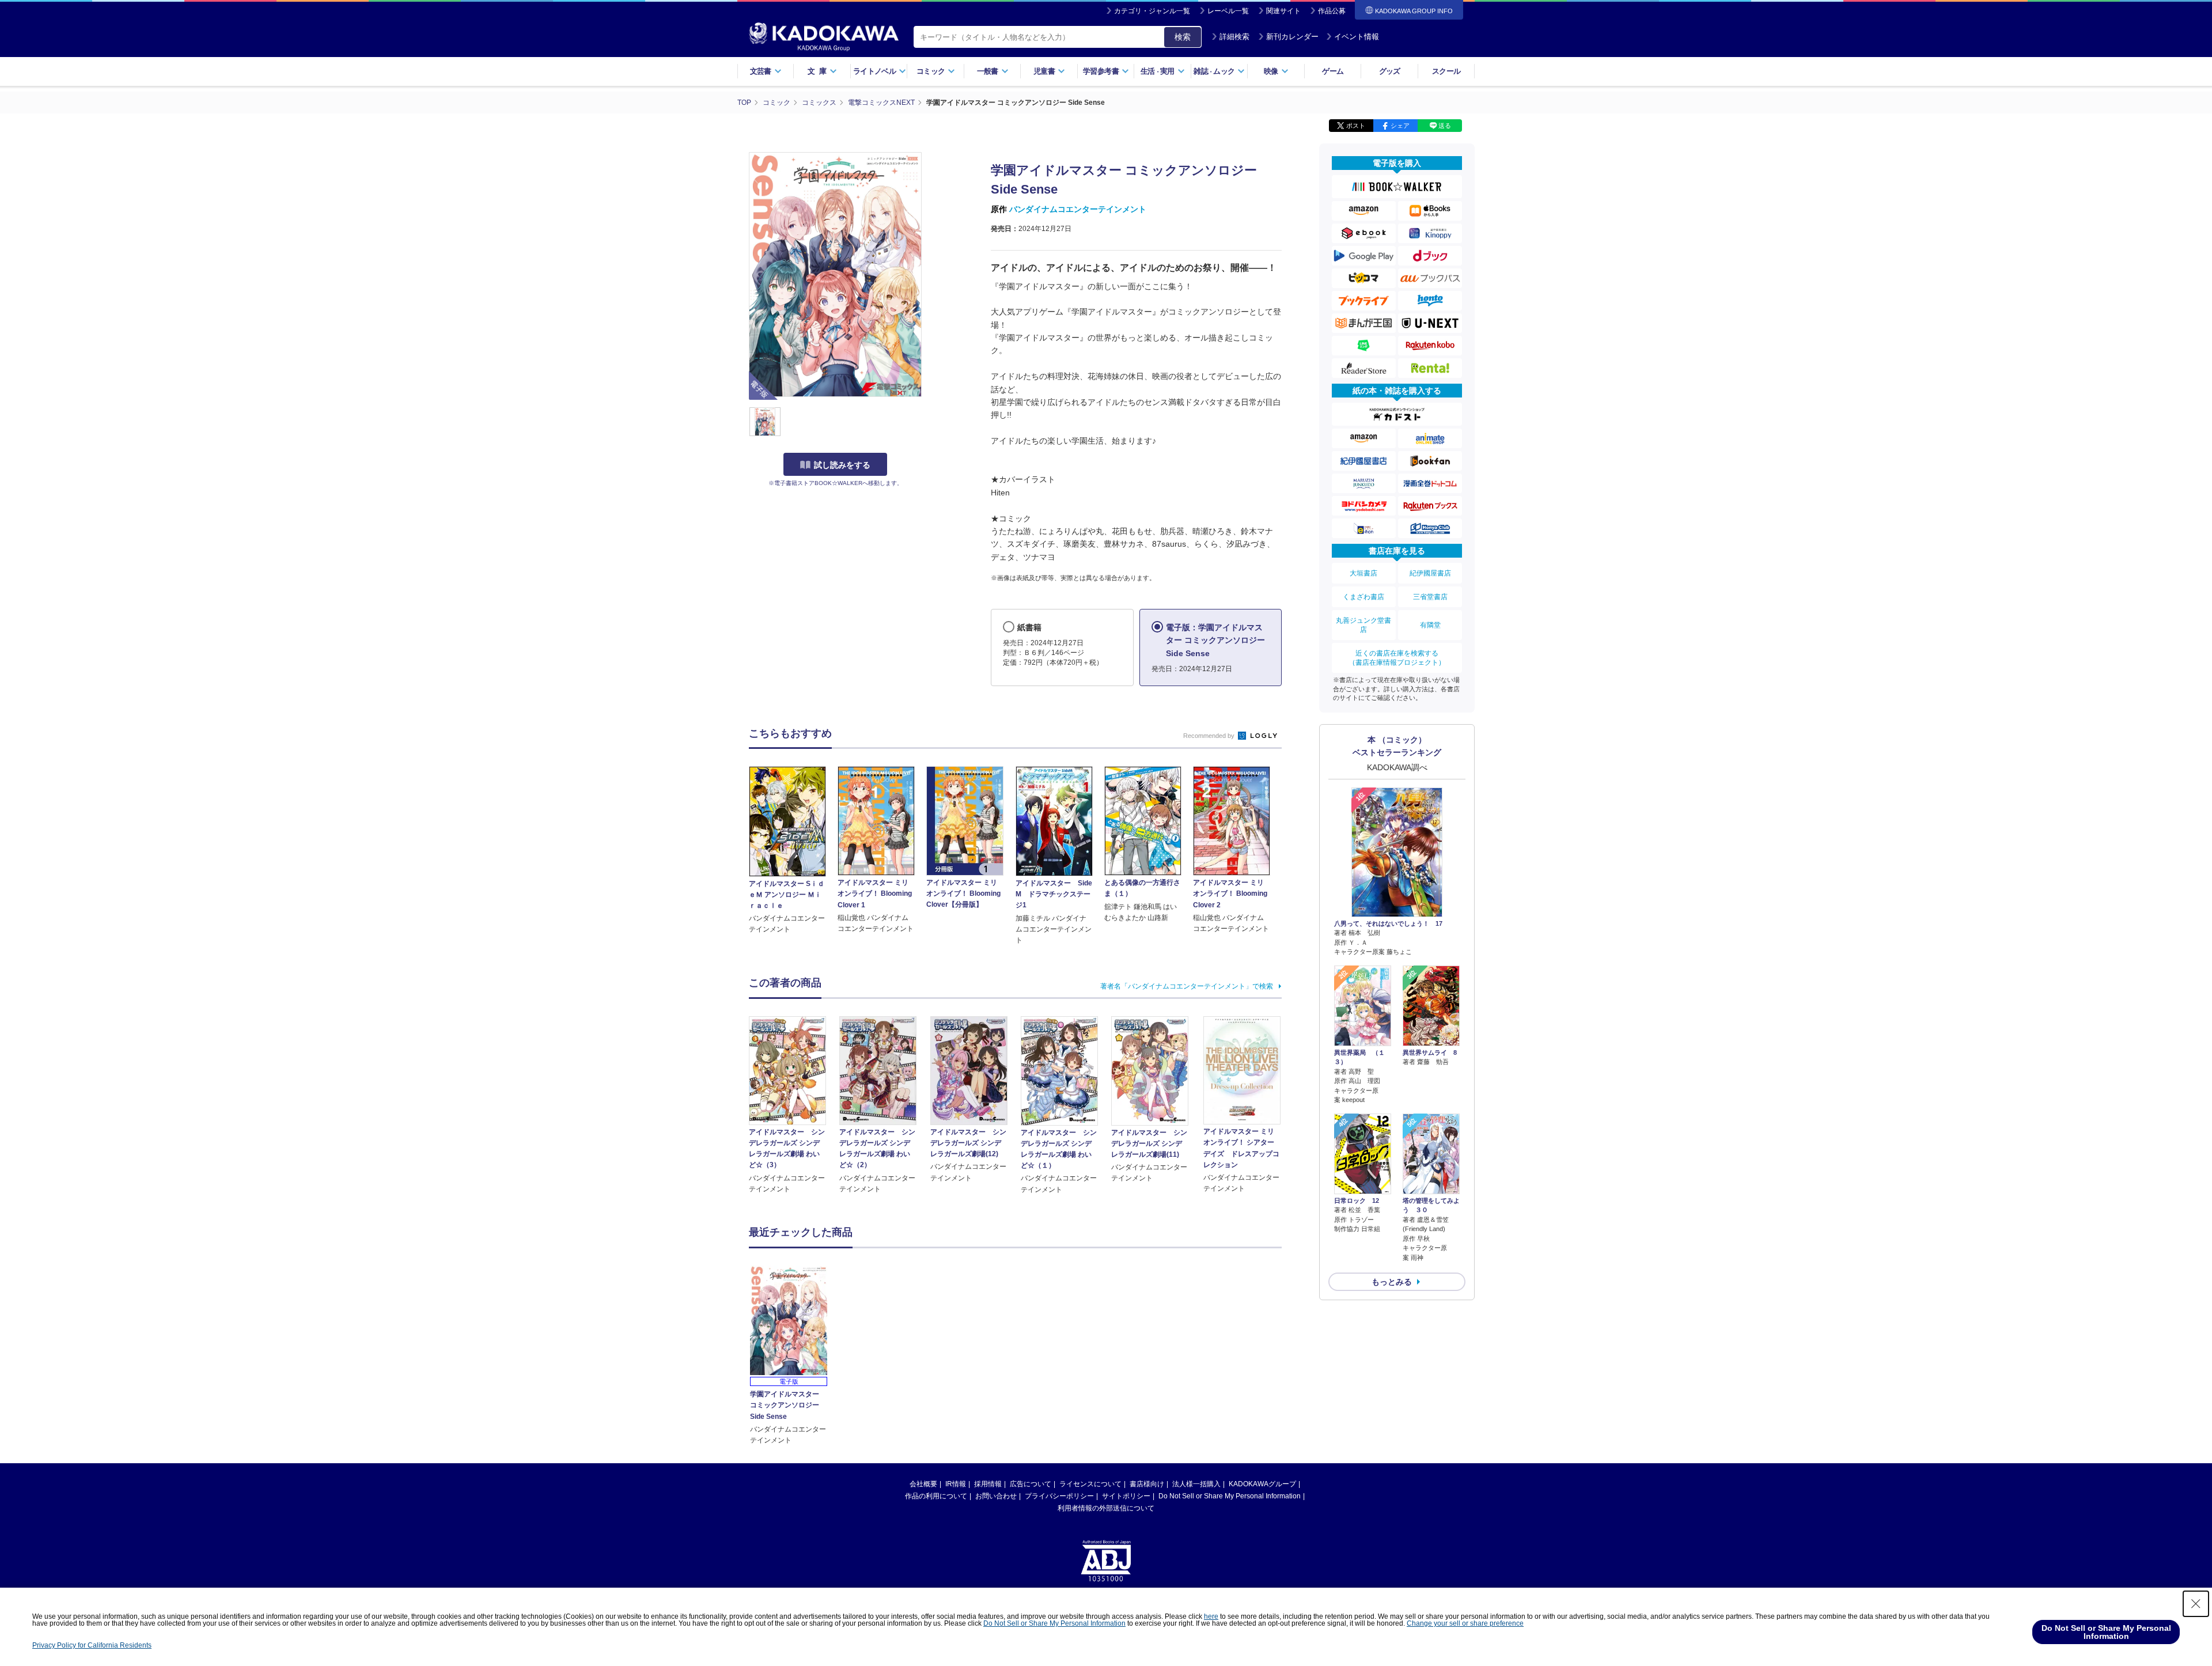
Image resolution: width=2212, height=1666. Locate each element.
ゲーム (1333, 71)
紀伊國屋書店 (1430, 573)
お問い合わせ (996, 1496)
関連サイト (1283, 11)
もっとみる (1392, 1282)
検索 (1183, 37)
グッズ (1390, 71)
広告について (1031, 1484)
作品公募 (1332, 11)
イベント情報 (1357, 37)
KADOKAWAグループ (1262, 1484)
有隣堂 (1430, 625)
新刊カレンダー (1292, 37)
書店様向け (1147, 1484)
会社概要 (923, 1484)
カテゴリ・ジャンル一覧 (1152, 11)
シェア (1400, 126)
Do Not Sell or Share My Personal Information (1230, 1496)
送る (1445, 126)
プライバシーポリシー (1059, 1496)
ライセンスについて (1090, 1484)
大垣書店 (1363, 573)
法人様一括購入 (1196, 1484)
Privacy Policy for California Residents (92, 1645)
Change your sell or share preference (1465, 1623)
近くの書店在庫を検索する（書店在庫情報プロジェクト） (1397, 658)
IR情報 (956, 1484)
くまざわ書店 (1363, 597)
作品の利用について (936, 1496)
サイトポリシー (1126, 1496)
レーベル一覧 (1228, 11)
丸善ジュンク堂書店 (1363, 625)
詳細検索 (1234, 37)
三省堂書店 (1430, 597)
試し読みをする (842, 465)
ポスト (1356, 126)
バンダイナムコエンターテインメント (1078, 209)
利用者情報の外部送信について (1106, 1508)
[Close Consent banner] (2196, 1604)
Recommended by (1210, 736)
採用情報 (988, 1484)
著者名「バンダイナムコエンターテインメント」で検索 (1187, 986)
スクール (1446, 71)
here (1211, 1616)
